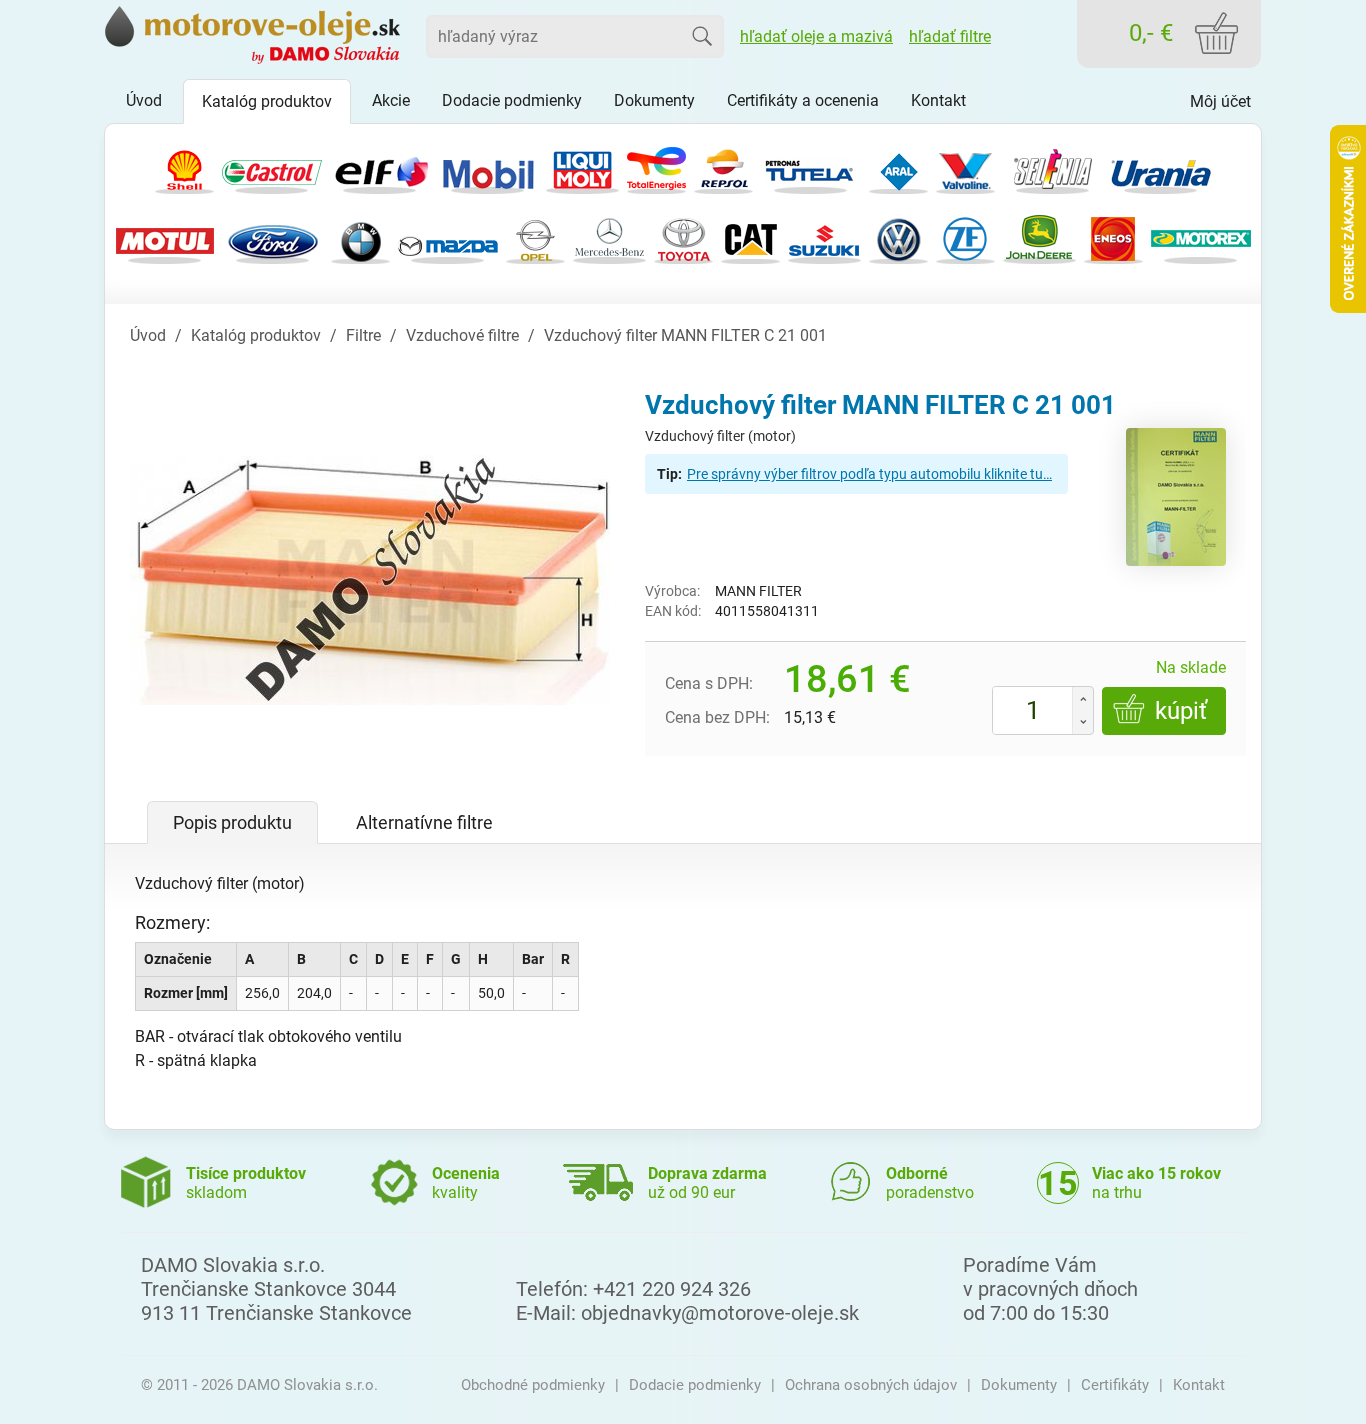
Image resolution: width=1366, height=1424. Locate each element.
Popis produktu (232, 822)
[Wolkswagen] (898, 237)
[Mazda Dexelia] (448, 237)
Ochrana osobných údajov (871, 1385)
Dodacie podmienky (695, 1385)
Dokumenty (1019, 1385)
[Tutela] (811, 167)
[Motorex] (1201, 237)
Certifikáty (1115, 1385)
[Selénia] (1053, 167)
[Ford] (273, 237)
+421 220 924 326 (672, 1289)
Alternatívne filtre (424, 822)
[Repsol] (723, 167)
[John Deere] (1039, 237)
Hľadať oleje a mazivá (816, 36)
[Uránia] (1161, 167)
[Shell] (184, 167)
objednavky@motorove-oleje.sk (720, 1313)
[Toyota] (683, 237)
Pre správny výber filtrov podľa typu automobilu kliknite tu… (869, 474)
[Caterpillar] (750, 237)
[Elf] (380, 167)
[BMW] (360, 237)
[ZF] (965, 237)
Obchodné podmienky (533, 1385)
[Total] (656, 167)
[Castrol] (272, 167)
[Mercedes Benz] (609, 237)
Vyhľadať (702, 36)
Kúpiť (1181, 711)
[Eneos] (1113, 237)
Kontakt (1199, 1385)
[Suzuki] (824, 237)
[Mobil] (488, 167)
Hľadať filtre (950, 36)
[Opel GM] (535, 237)
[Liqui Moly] (582, 167)
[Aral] (898, 167)
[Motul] (165, 237)
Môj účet (1220, 101)
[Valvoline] (965, 167)
